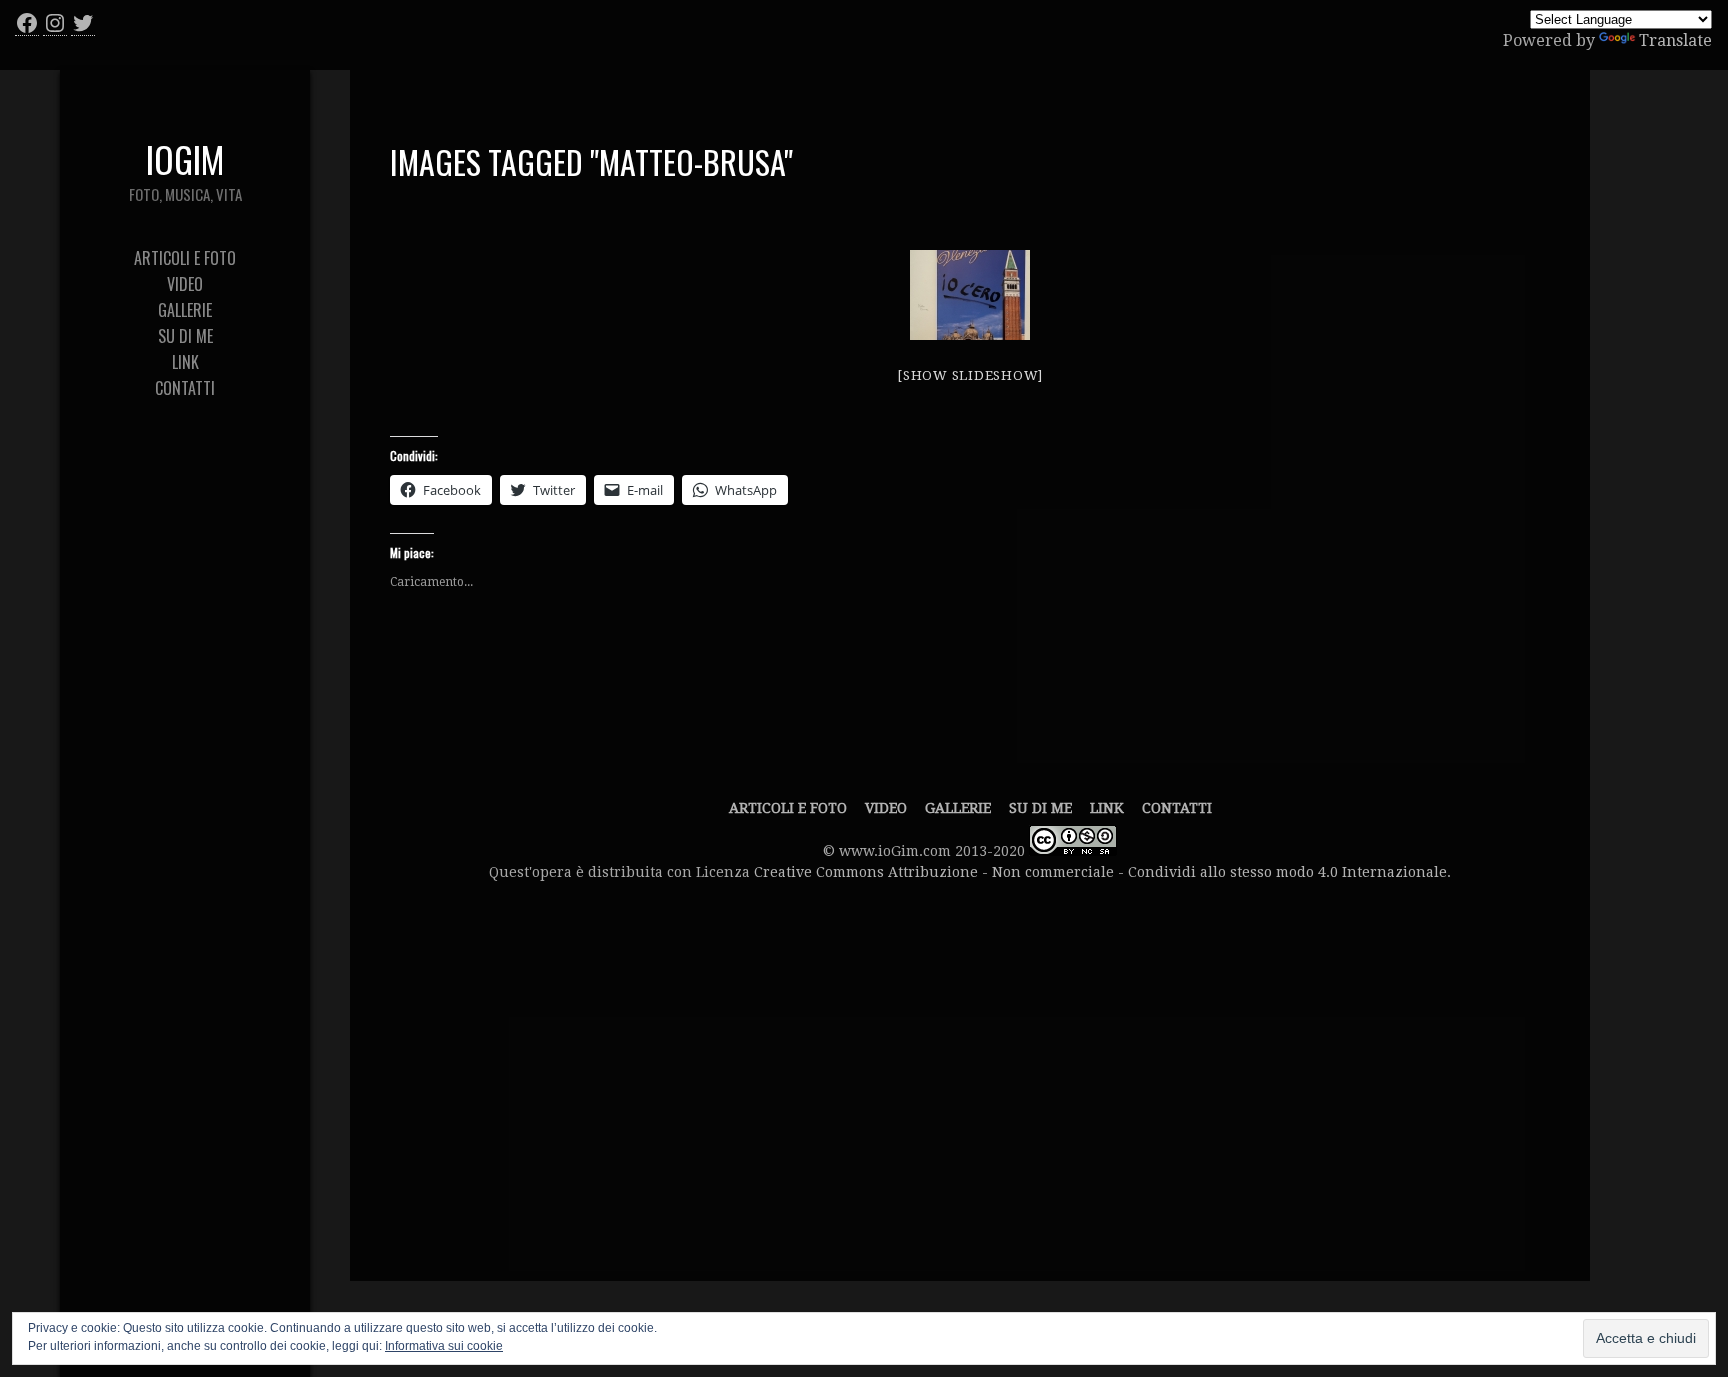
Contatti (1177, 808)
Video (886, 808)
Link (1107, 808)
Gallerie (958, 808)
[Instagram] (55, 23)
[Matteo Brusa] (970, 295)
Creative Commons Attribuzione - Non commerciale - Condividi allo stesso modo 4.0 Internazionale (1100, 872)
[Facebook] (27, 23)
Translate (1675, 40)
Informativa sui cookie (444, 1346)
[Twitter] (83, 23)
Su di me (1040, 808)
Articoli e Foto (788, 808)
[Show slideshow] (970, 375)
